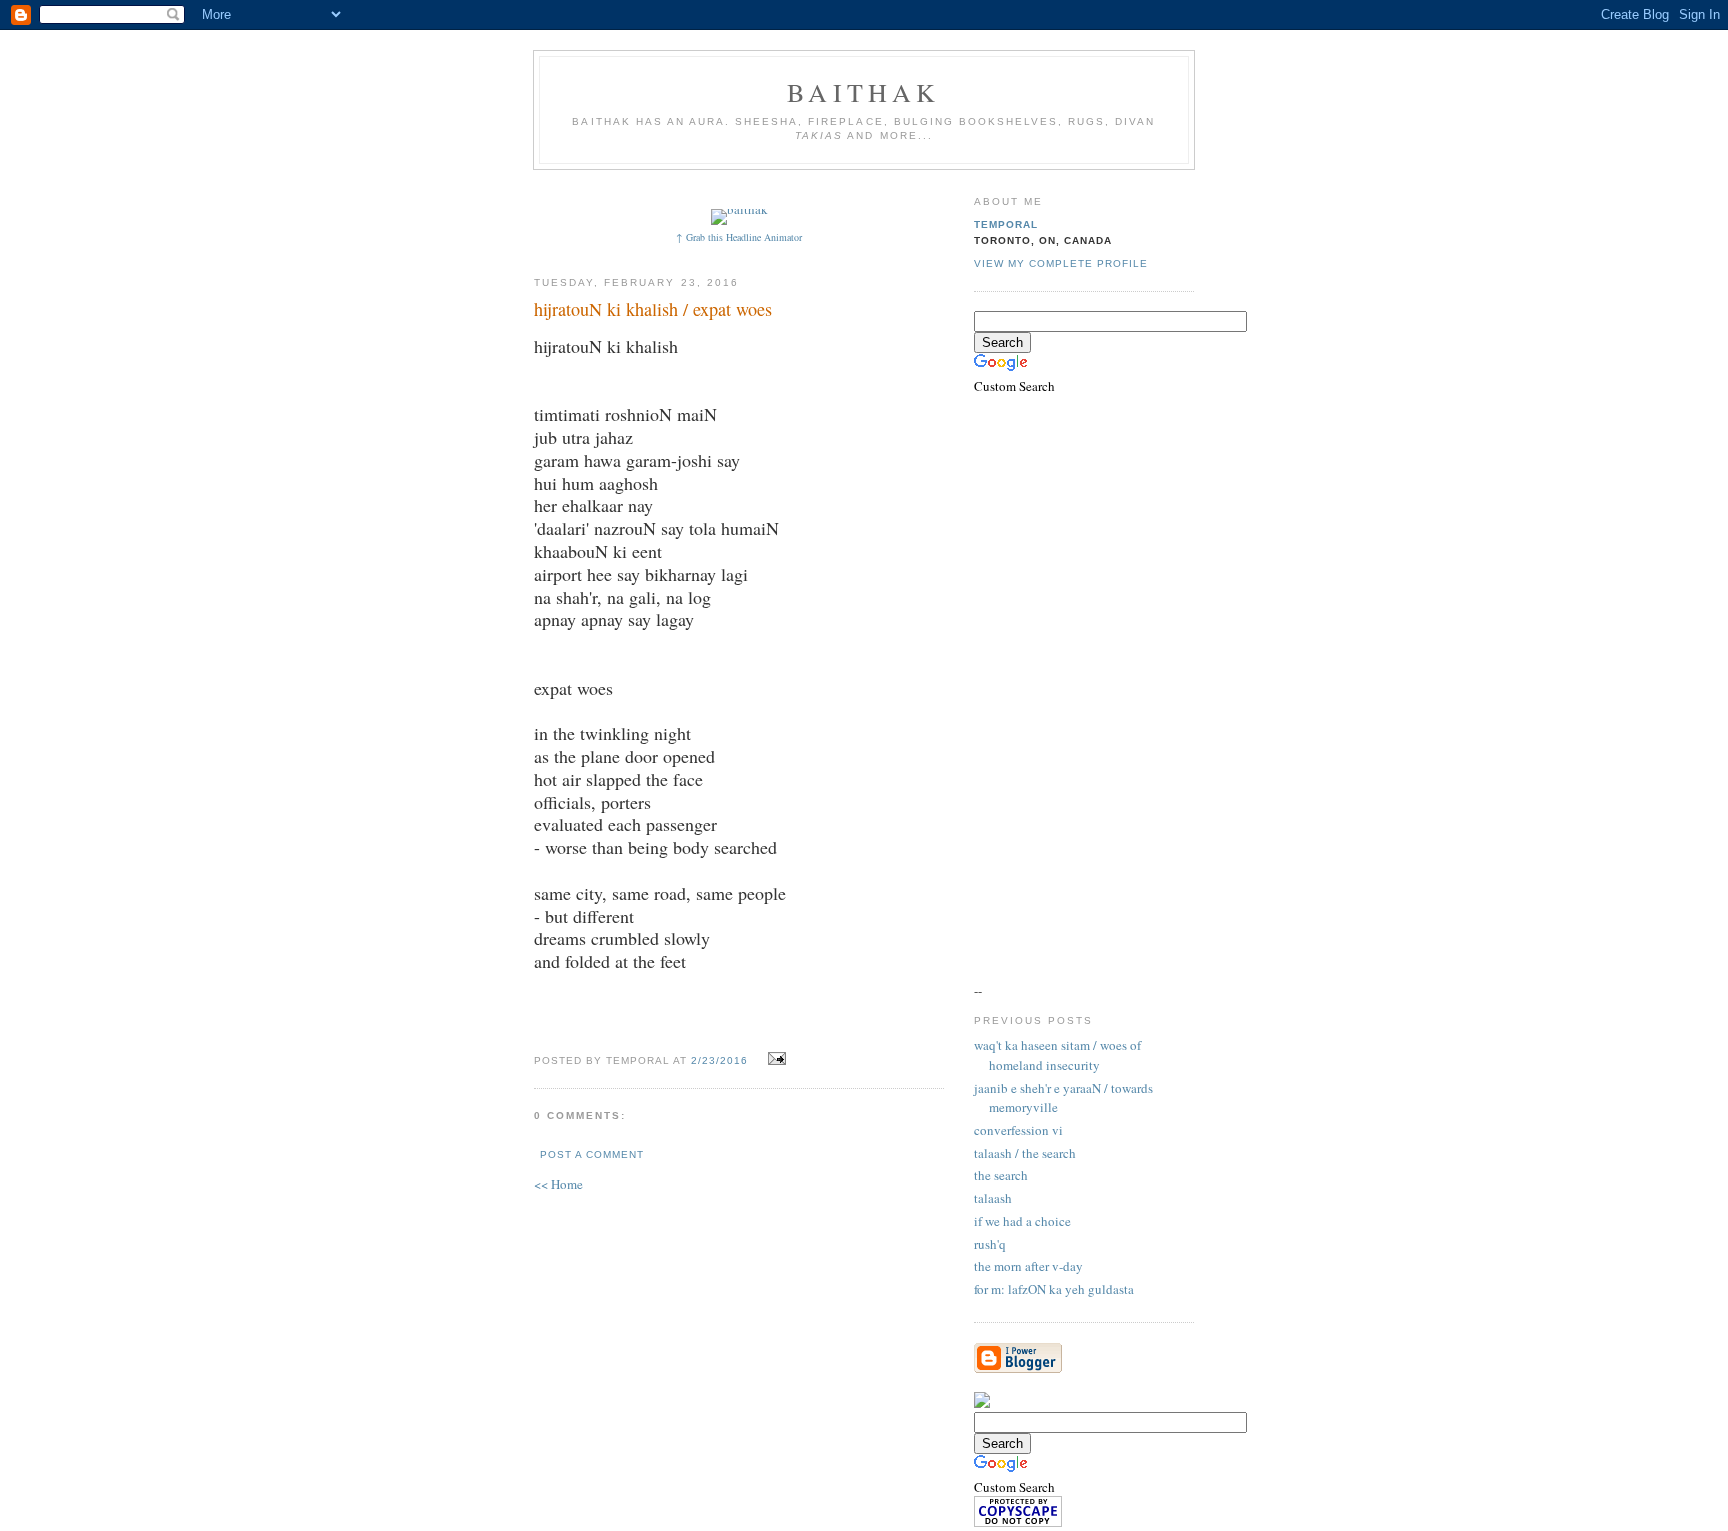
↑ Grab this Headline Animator (739, 237)
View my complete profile (1061, 263)
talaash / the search (1025, 1153)
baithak (863, 92)
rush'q (990, 1244)
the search (1001, 1175)
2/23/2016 (719, 1060)
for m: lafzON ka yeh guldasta (1054, 1289)
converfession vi (1018, 1130)
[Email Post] (774, 1059)
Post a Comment (592, 1154)
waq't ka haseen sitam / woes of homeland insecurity (1057, 1055)
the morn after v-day (1028, 1266)
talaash (993, 1198)
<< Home (558, 1184)
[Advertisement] (901, 187)
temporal (1006, 224)
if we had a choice (1022, 1221)
